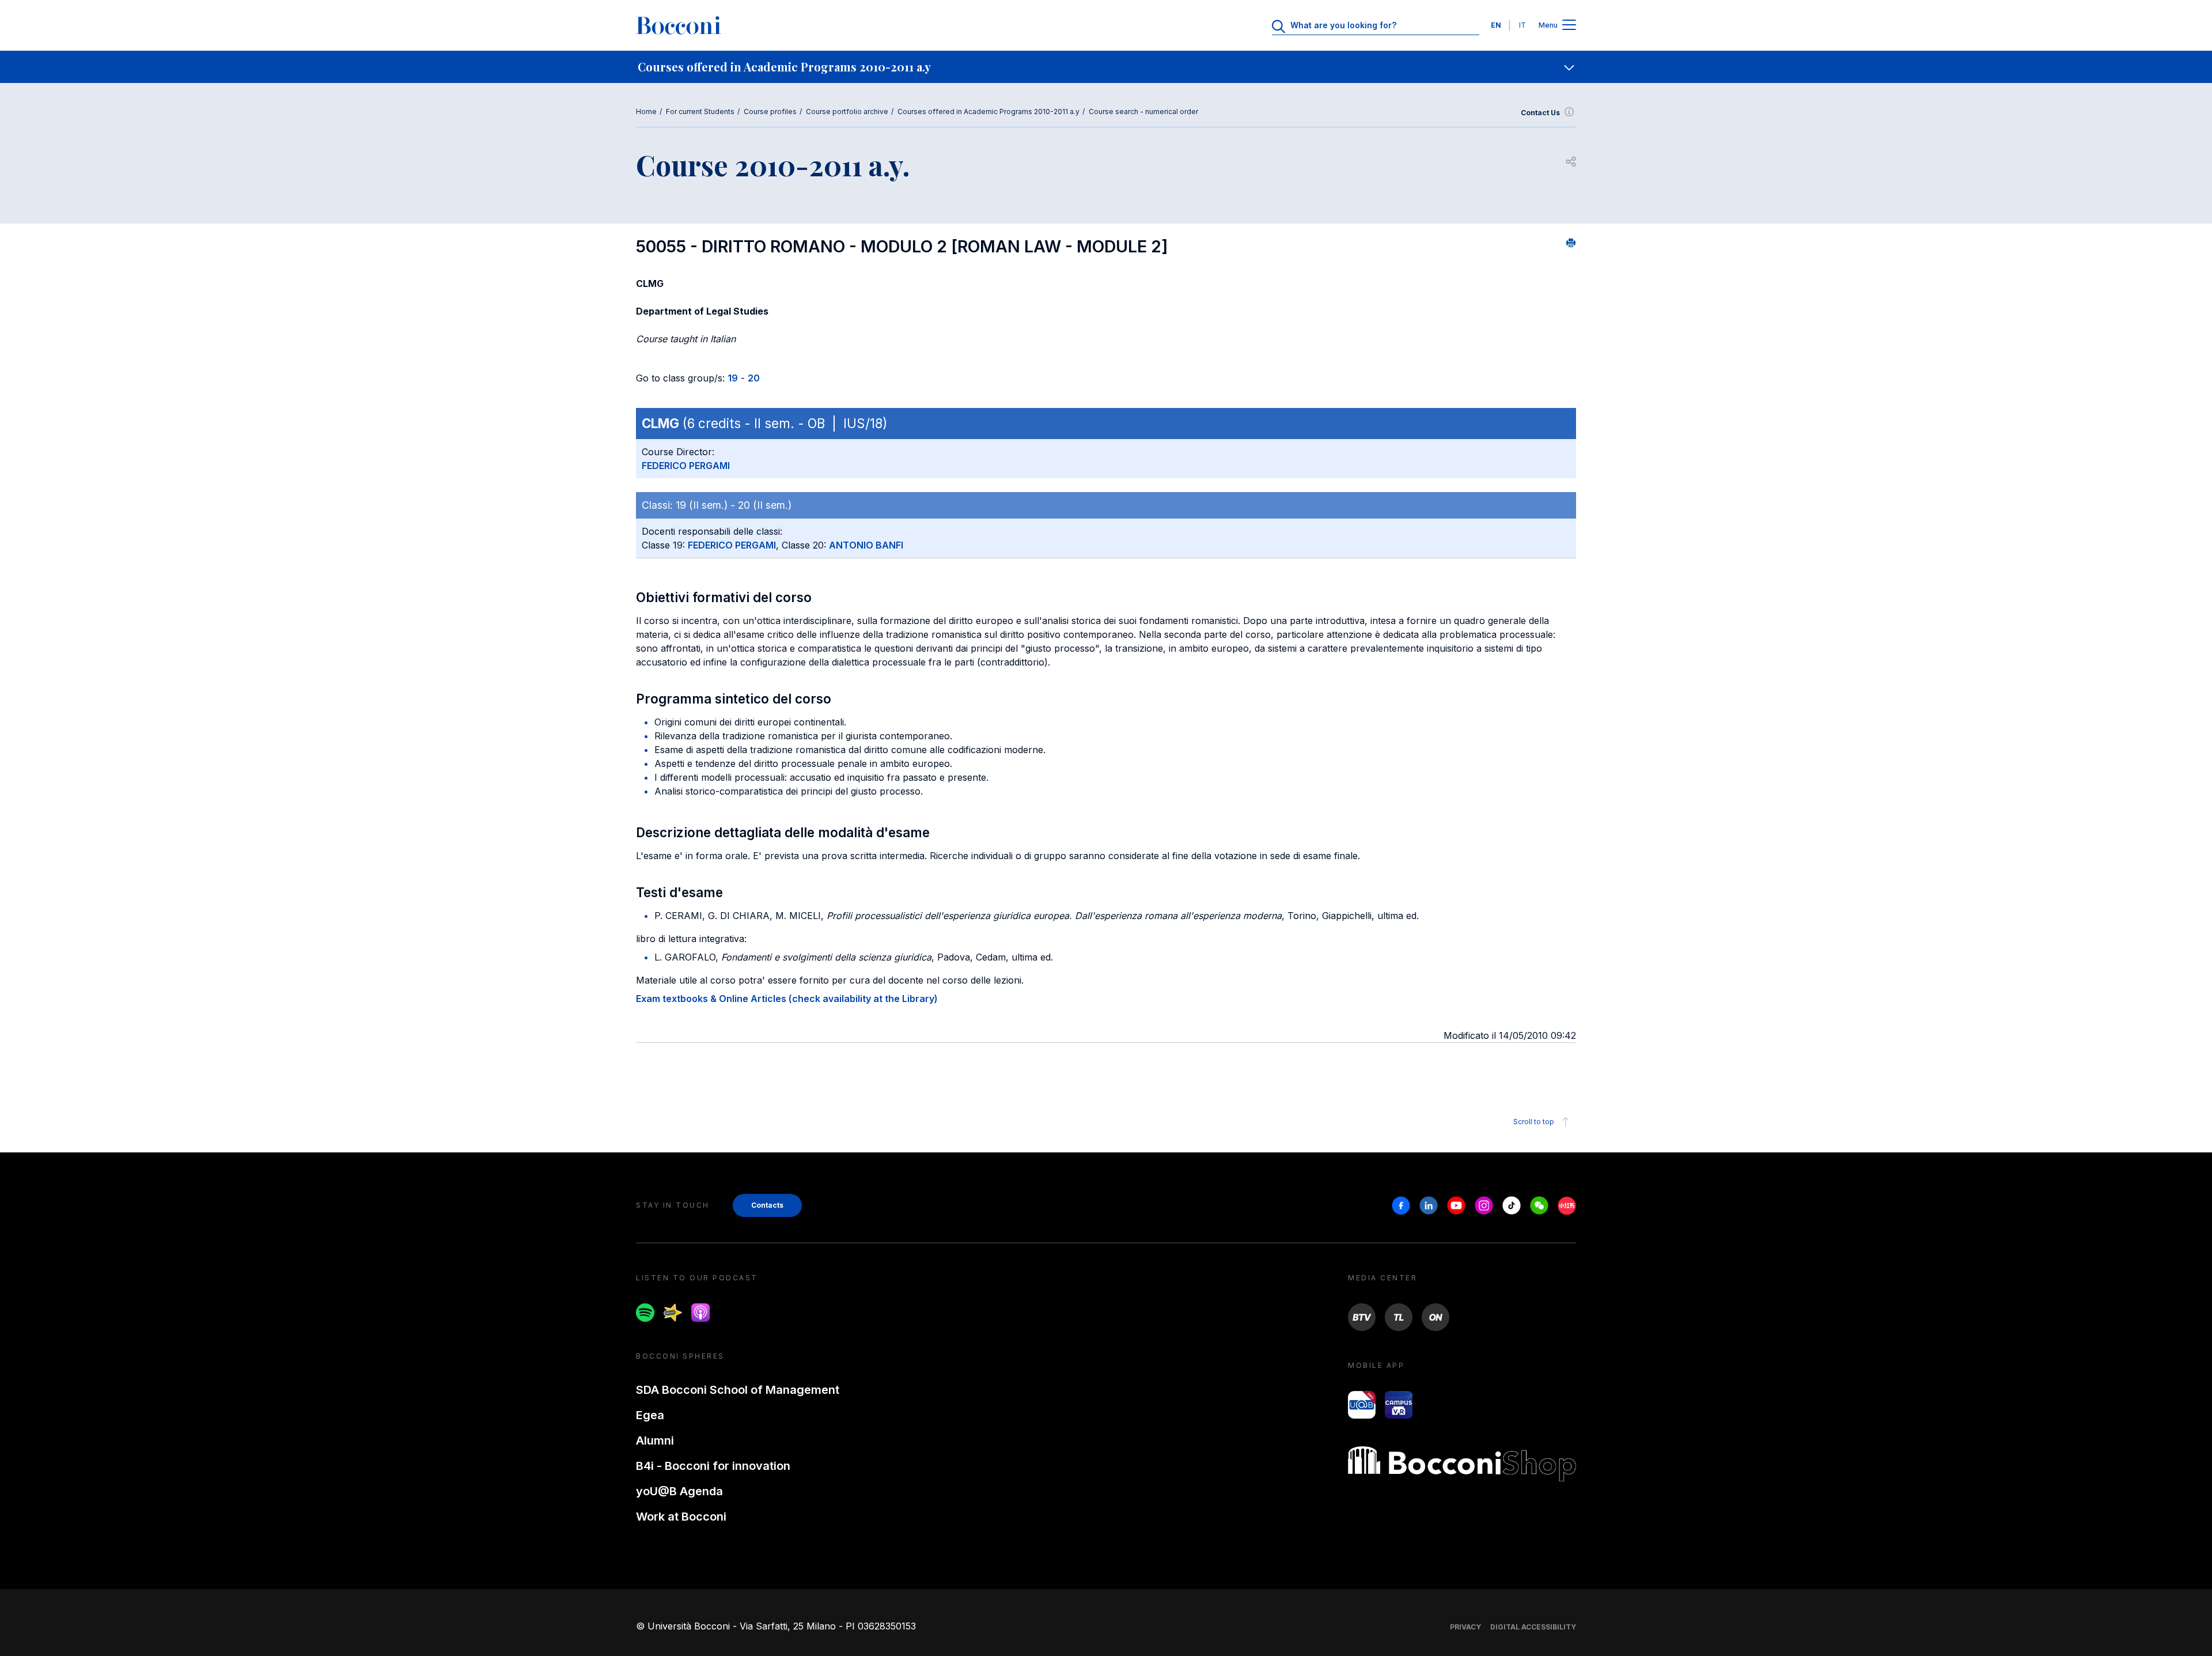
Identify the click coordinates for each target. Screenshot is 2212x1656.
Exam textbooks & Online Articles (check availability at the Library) (787, 999)
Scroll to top (1534, 1122)
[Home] (679, 25)
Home (646, 111)
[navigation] (1106, 67)
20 (754, 378)
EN (1496, 25)
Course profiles (770, 111)
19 (733, 378)
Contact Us (1540, 113)
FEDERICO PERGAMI (686, 466)
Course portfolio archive (847, 111)
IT (1522, 25)
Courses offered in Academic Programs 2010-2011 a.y (988, 111)
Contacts (767, 1205)
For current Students (700, 111)
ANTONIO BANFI (866, 545)
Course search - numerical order (1143, 111)
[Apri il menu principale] (1569, 26)
